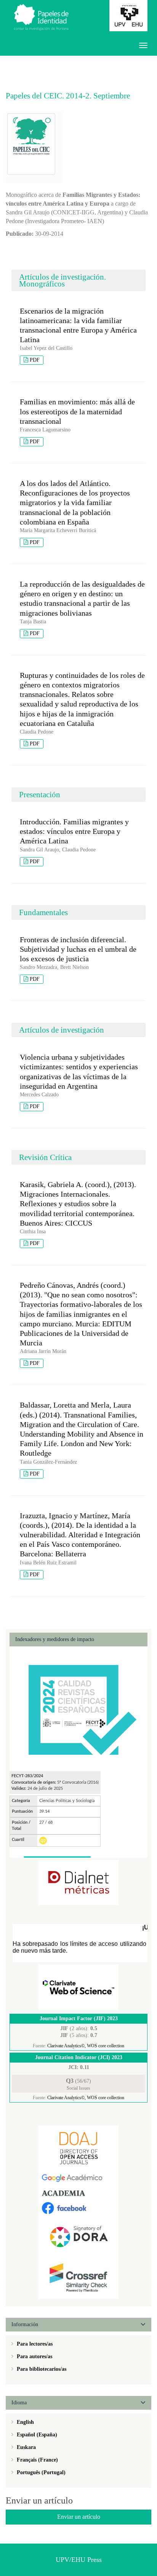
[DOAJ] (78, 2148)
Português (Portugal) (40, 2472)
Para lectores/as (34, 2344)
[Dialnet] (78, 1882)
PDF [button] (35, 360)
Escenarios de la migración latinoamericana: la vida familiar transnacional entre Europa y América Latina (78, 325)
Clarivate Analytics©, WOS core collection (86, 2046)
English (25, 2422)
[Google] (78, 2178)
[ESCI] (78, 1987)
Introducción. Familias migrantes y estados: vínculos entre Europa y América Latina (74, 831)
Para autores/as (34, 2356)
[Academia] (78, 2193)
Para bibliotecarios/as (41, 2369)
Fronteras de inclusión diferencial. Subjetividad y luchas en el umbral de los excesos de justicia (78, 949)
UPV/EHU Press (79, 2560)
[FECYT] (78, 1708)
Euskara (26, 2447)
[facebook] (78, 2208)
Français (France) (37, 2460)
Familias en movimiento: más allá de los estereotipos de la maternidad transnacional (77, 411)
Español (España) (36, 2435)
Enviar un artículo (79, 2517)
